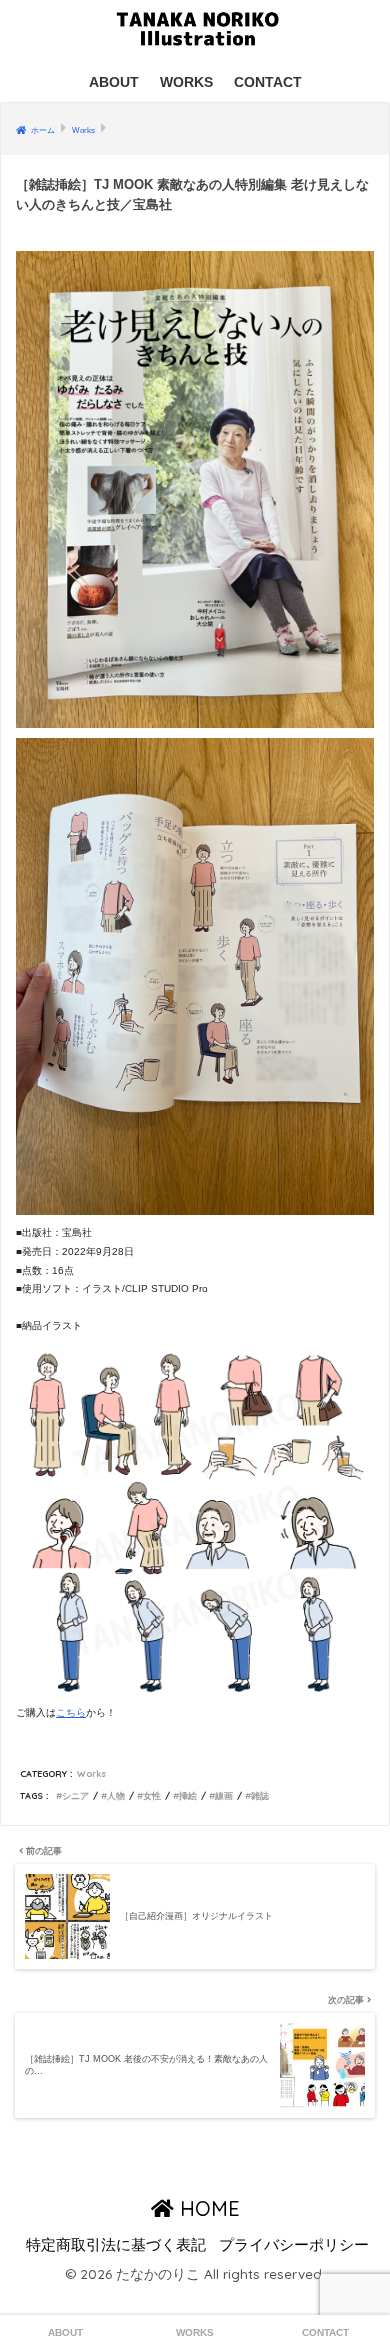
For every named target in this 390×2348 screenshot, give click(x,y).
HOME (207, 2208)
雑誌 (260, 1795)
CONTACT (268, 82)
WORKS (186, 82)
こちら (71, 1712)
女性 (152, 1795)
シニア (75, 1795)
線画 (224, 1795)
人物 (116, 1795)
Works (91, 1773)
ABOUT (114, 82)
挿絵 (188, 1795)
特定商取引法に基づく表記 (116, 2245)
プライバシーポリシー (294, 2245)
